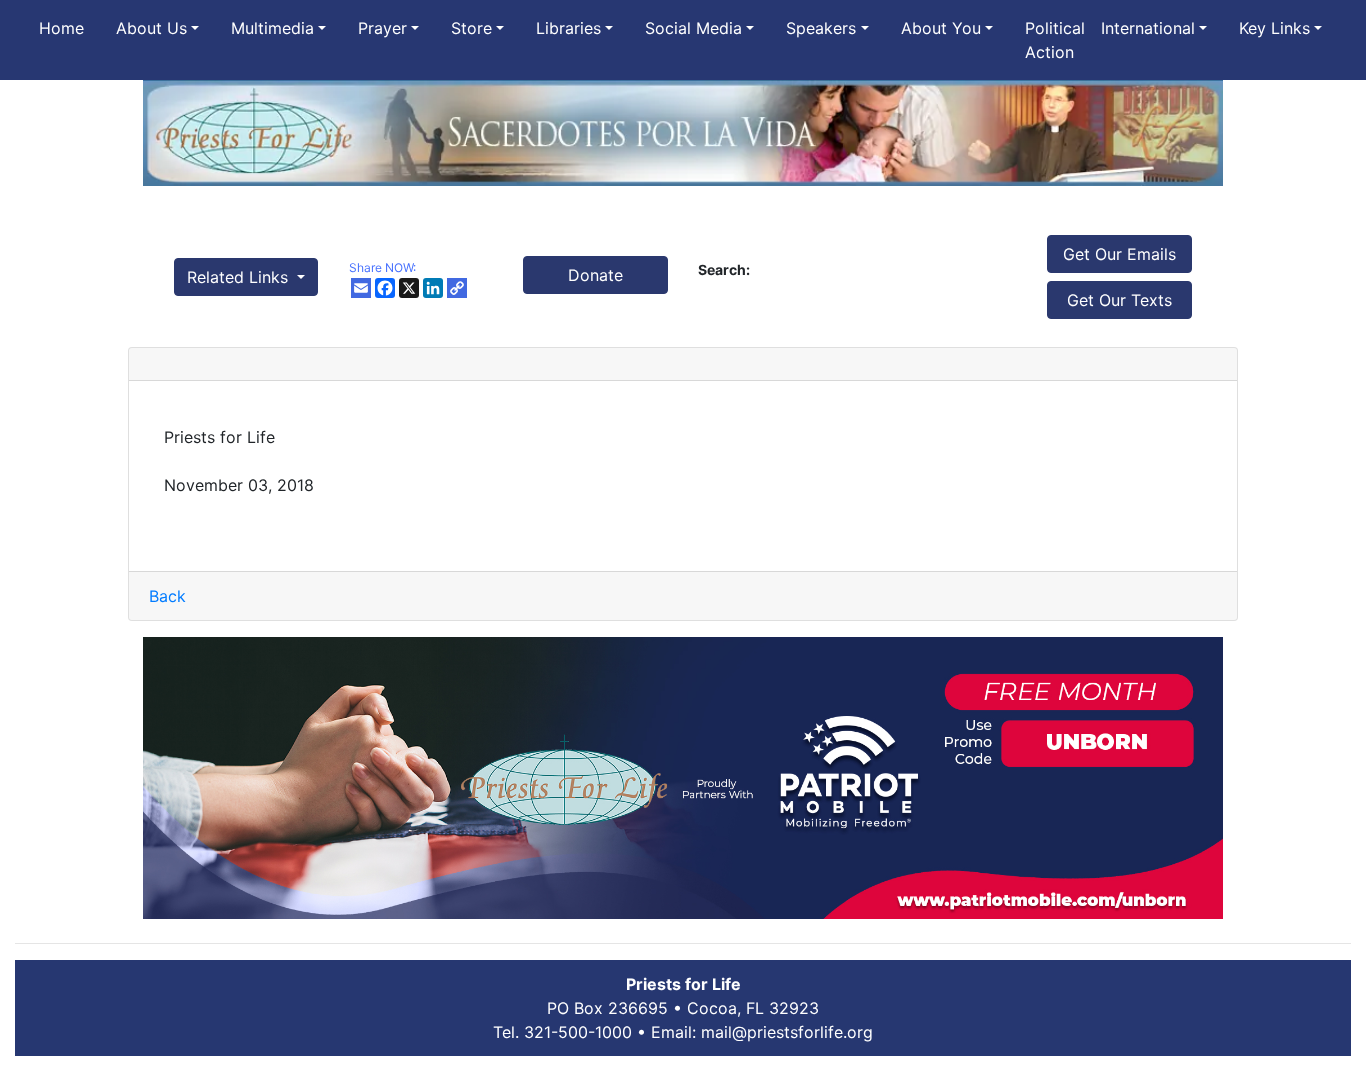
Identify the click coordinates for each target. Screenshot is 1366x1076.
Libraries (568, 28)
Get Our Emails (1119, 254)
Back (167, 596)
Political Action (1055, 40)
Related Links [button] (240, 277)
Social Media (693, 28)
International (1148, 28)
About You (941, 28)
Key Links (1274, 28)
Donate (595, 275)
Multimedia (272, 28)
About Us (151, 28)
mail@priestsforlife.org (787, 1032)
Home (61, 28)
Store (471, 28)
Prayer (382, 28)
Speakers (821, 28)
